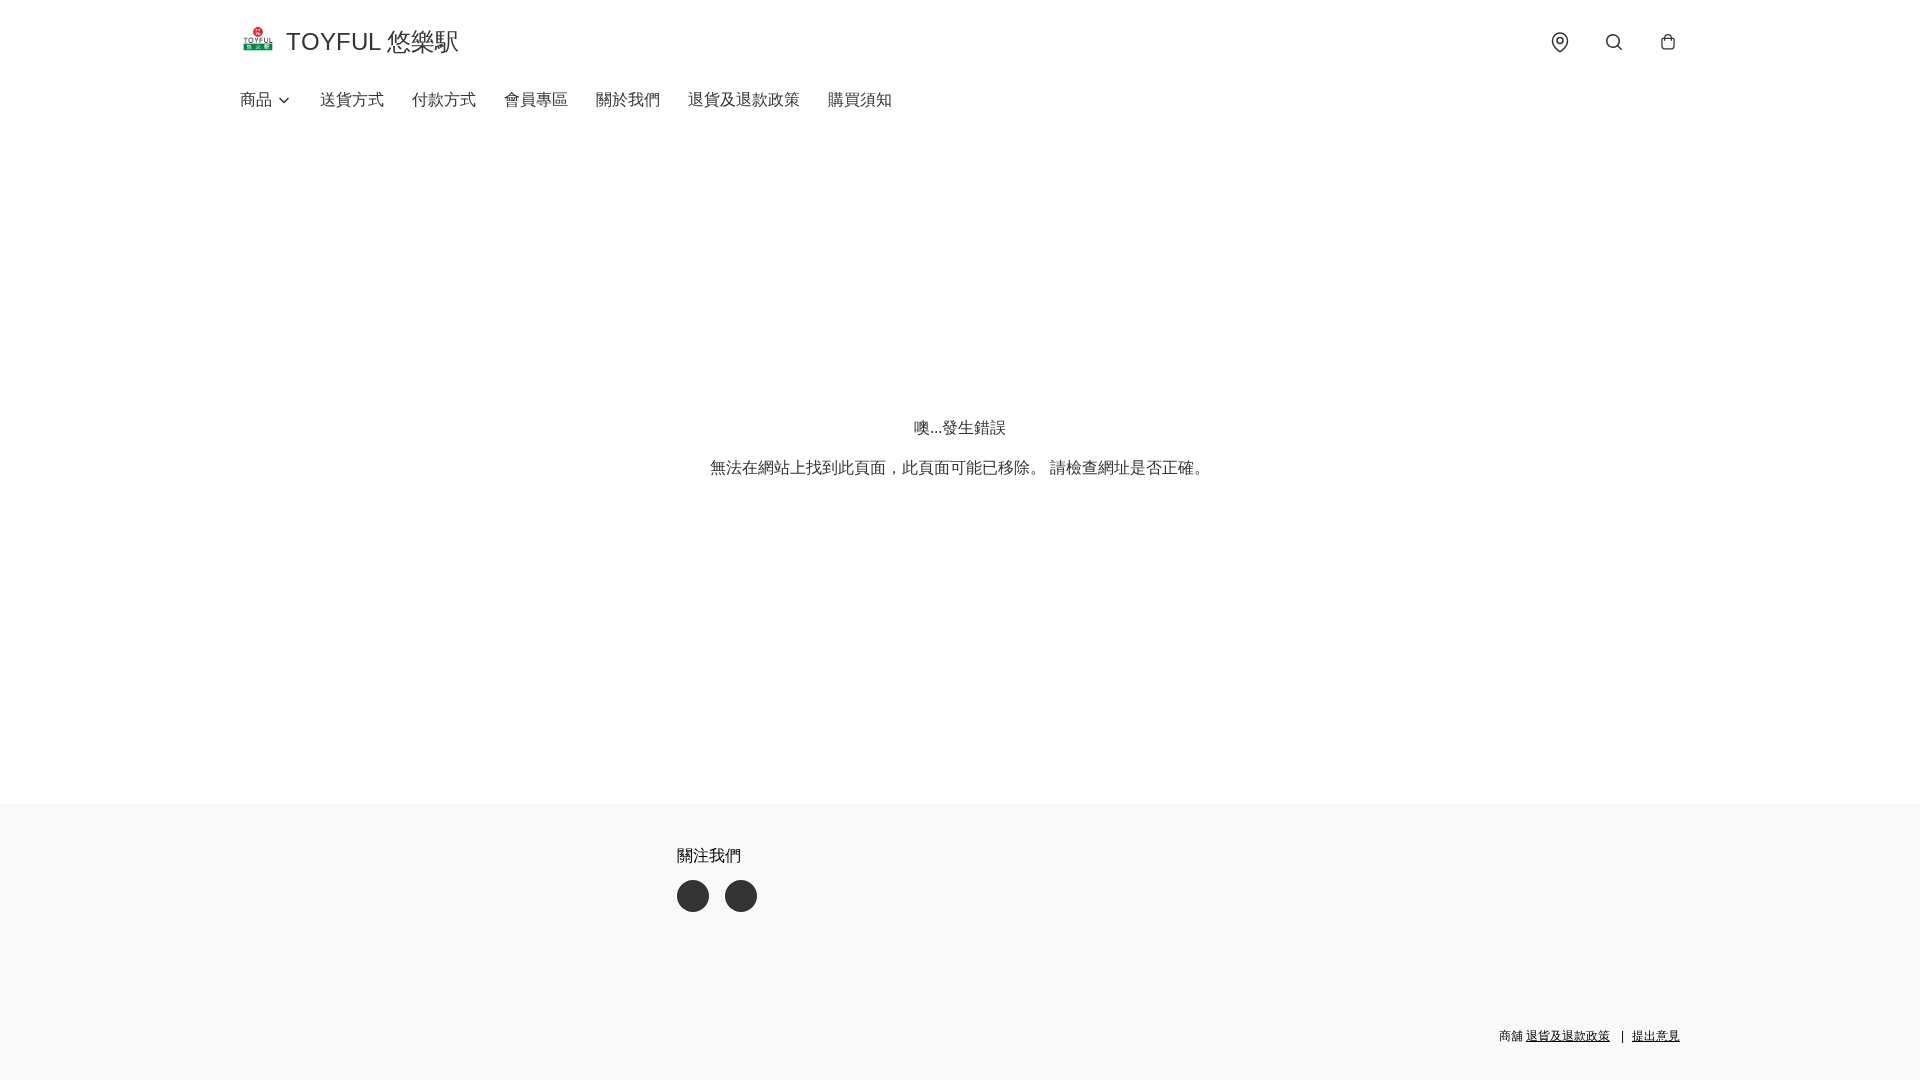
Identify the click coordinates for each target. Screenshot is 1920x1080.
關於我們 (628, 99)
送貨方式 (352, 99)
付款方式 (444, 99)
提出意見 (1656, 1036)
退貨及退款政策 (744, 99)
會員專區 (536, 99)
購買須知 (860, 99)
